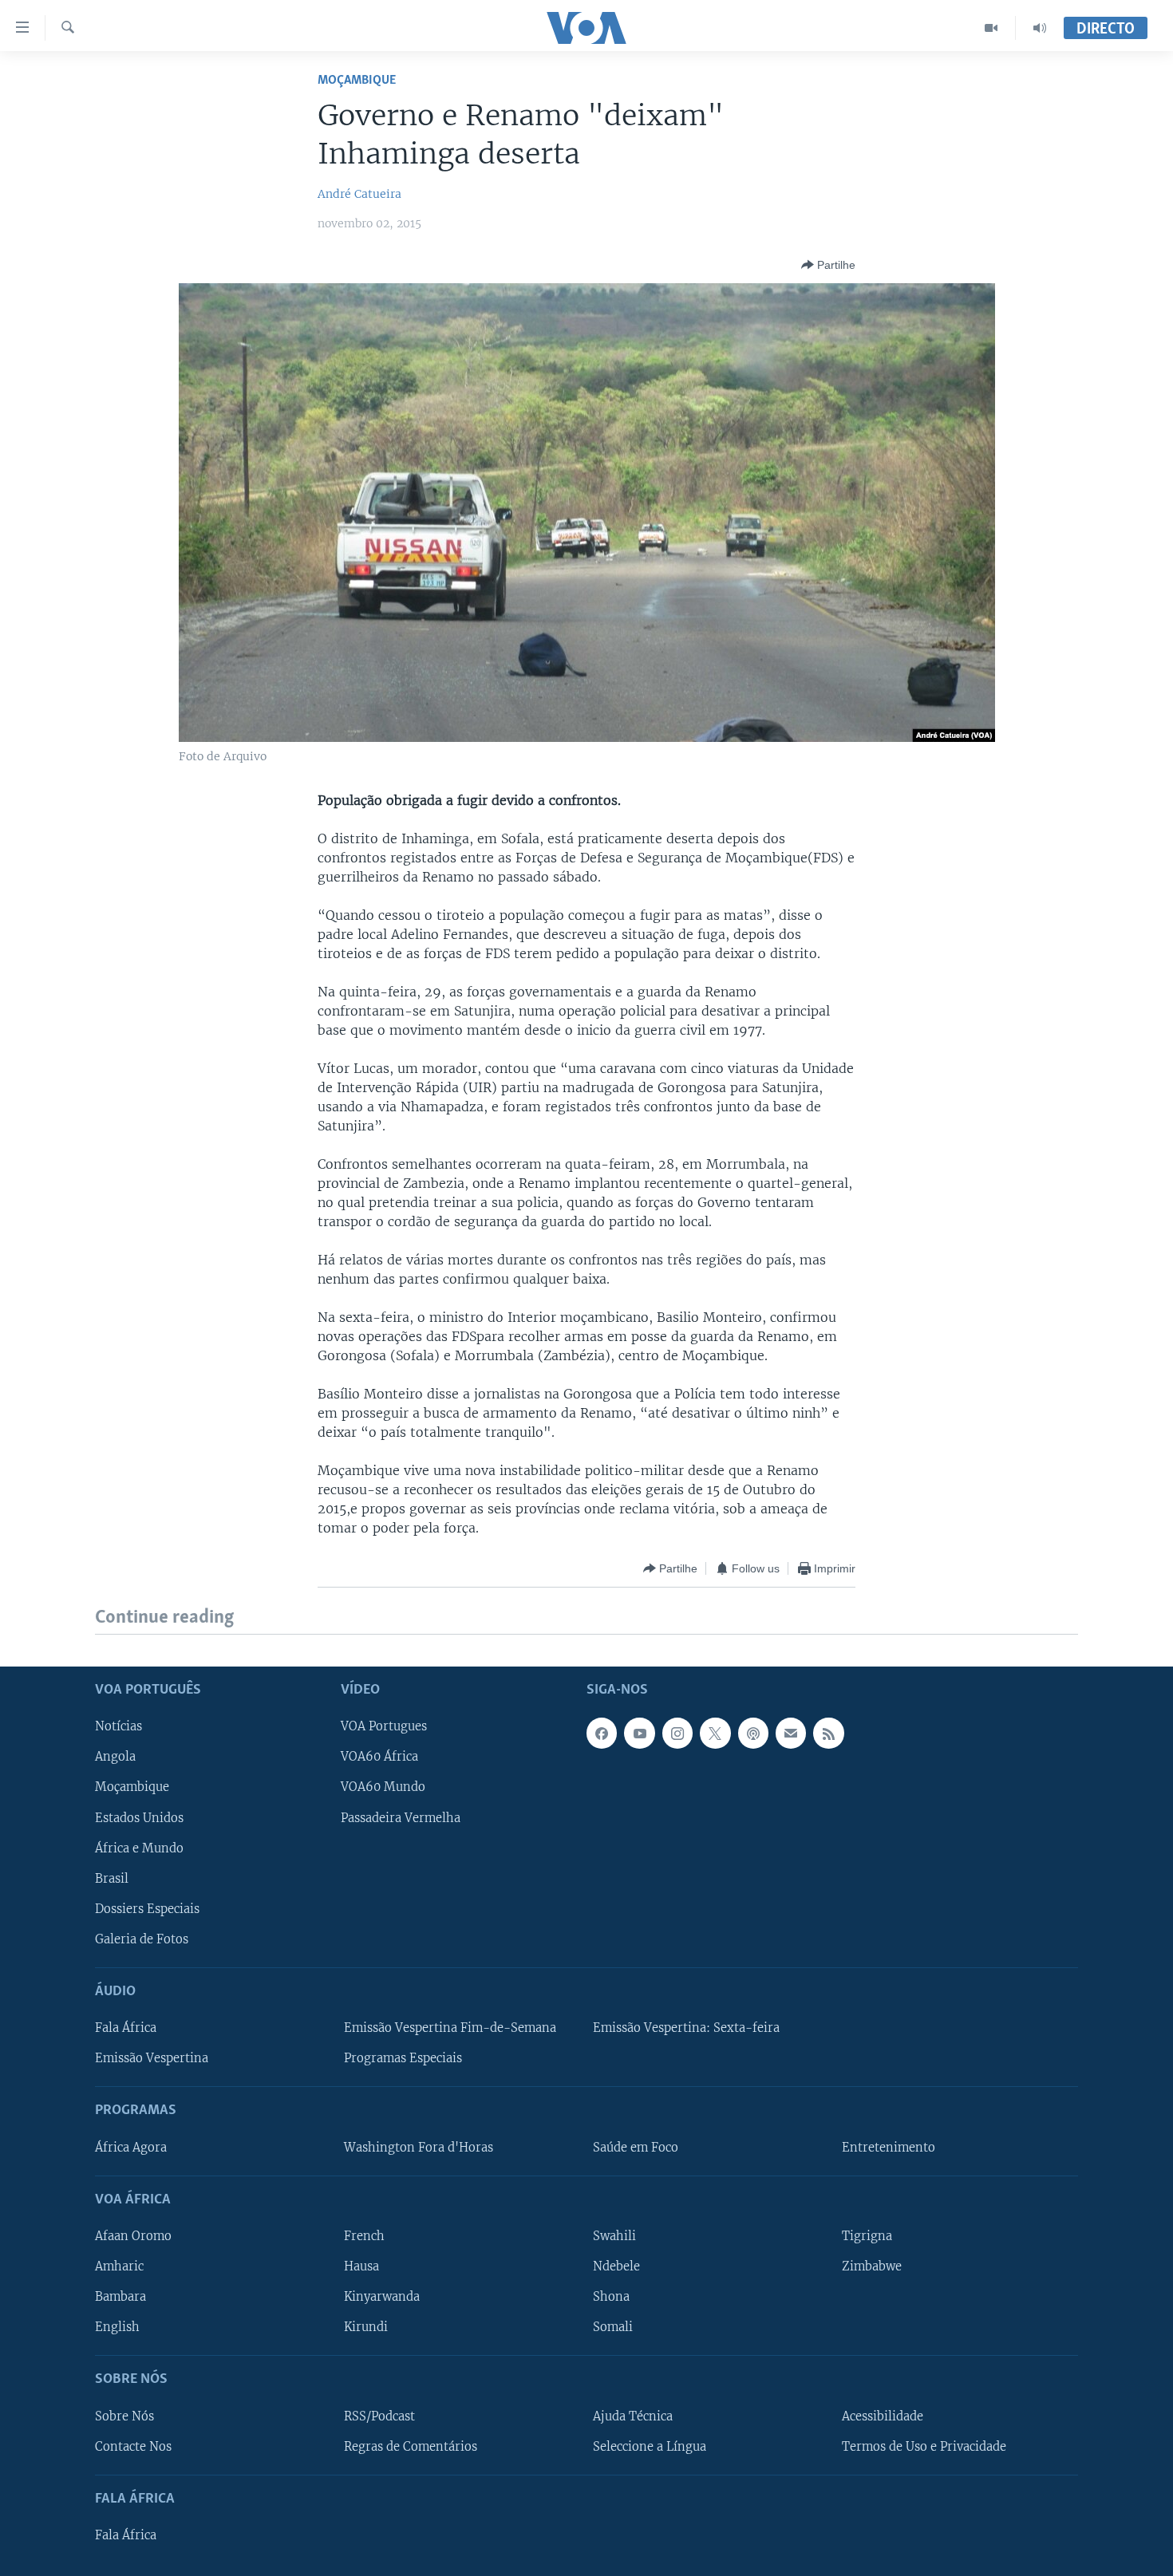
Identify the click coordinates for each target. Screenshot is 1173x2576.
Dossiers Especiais (147, 1908)
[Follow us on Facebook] (602, 1733)
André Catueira (359, 194)
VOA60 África (379, 1757)
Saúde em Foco (636, 2147)
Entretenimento (889, 2147)
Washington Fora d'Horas (419, 2147)
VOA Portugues (384, 1726)
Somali (613, 2327)
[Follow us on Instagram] (677, 1733)
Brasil (112, 1878)
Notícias (118, 1726)
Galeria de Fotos (142, 1939)
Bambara (120, 2297)
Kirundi (366, 2327)
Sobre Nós (124, 2416)
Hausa (361, 2266)
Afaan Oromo (133, 2236)
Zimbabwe (872, 2266)
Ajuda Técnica (633, 2416)
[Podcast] (753, 1733)
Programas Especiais (403, 2058)
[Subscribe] (791, 1733)
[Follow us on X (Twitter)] (715, 1733)
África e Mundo (139, 1848)
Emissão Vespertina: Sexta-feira (686, 2028)
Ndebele (616, 2266)
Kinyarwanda (382, 2297)
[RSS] (828, 1733)
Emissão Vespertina (152, 2058)
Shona (611, 2297)
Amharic (119, 2266)
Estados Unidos (139, 1817)
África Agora (131, 2147)
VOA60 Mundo (383, 1787)
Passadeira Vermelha (401, 1817)
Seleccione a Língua (650, 2446)
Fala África (126, 2028)
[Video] (991, 28)
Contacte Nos (133, 2446)
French (364, 2236)
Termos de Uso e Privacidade (924, 2446)
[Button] (828, 265)
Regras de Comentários (411, 2446)
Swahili (614, 2236)
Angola (115, 1757)
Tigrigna (867, 2236)
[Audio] (1040, 28)
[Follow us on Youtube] (639, 1733)
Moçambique (357, 80)
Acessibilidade (883, 2416)
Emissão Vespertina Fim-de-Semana (450, 2028)
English (117, 2327)
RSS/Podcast (379, 2416)
